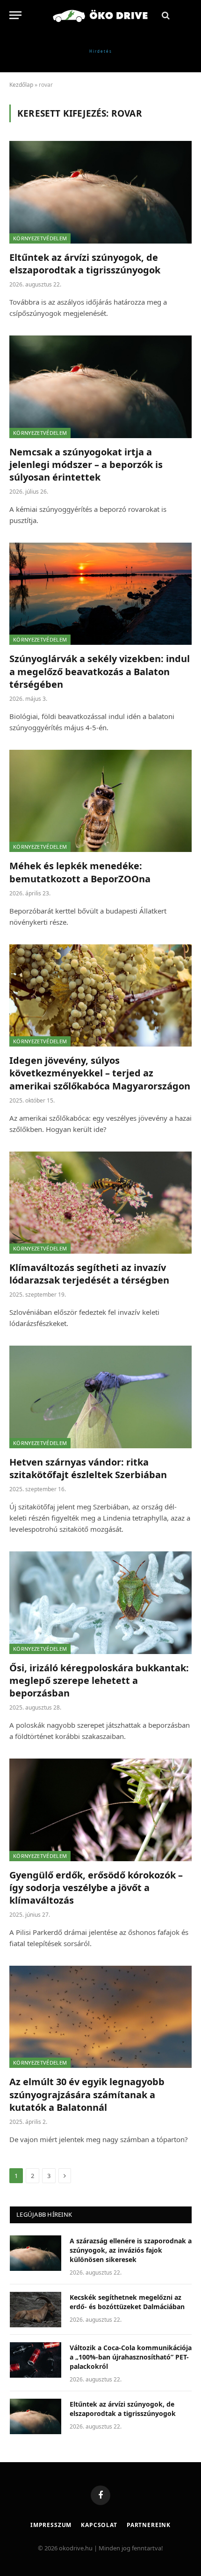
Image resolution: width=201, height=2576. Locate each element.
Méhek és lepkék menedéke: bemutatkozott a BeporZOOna (80, 872)
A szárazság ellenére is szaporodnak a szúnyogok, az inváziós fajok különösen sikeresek (131, 2250)
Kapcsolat (99, 2525)
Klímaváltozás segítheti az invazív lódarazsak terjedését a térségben (89, 1274)
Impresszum (51, 2525)
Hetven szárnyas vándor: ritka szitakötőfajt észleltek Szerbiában (88, 1468)
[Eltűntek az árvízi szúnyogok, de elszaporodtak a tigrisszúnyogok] (100, 192)
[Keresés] (165, 15)
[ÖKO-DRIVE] (100, 15)
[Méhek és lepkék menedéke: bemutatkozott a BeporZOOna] (100, 801)
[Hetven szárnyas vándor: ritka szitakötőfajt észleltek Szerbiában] (100, 1397)
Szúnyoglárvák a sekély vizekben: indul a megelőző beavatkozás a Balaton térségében (100, 671)
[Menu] (15, 15)
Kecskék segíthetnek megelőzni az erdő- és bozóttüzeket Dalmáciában (127, 2302)
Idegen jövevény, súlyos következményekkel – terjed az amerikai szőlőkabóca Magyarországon (100, 1073)
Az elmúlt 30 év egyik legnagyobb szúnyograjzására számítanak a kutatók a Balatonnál (87, 2094)
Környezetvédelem (40, 238)
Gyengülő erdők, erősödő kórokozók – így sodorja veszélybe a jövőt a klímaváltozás (96, 1888)
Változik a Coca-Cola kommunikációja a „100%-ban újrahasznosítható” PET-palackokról (131, 2357)
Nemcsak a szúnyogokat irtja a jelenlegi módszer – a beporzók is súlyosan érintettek (86, 464)
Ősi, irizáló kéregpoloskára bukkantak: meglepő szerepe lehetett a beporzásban (99, 1680)
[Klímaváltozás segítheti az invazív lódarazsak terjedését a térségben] (100, 1203)
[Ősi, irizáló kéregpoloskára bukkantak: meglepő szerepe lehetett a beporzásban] (100, 1602)
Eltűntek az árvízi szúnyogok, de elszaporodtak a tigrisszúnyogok (85, 264)
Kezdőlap (21, 85)
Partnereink (149, 2525)
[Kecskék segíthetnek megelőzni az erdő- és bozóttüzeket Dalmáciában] (36, 2310)
